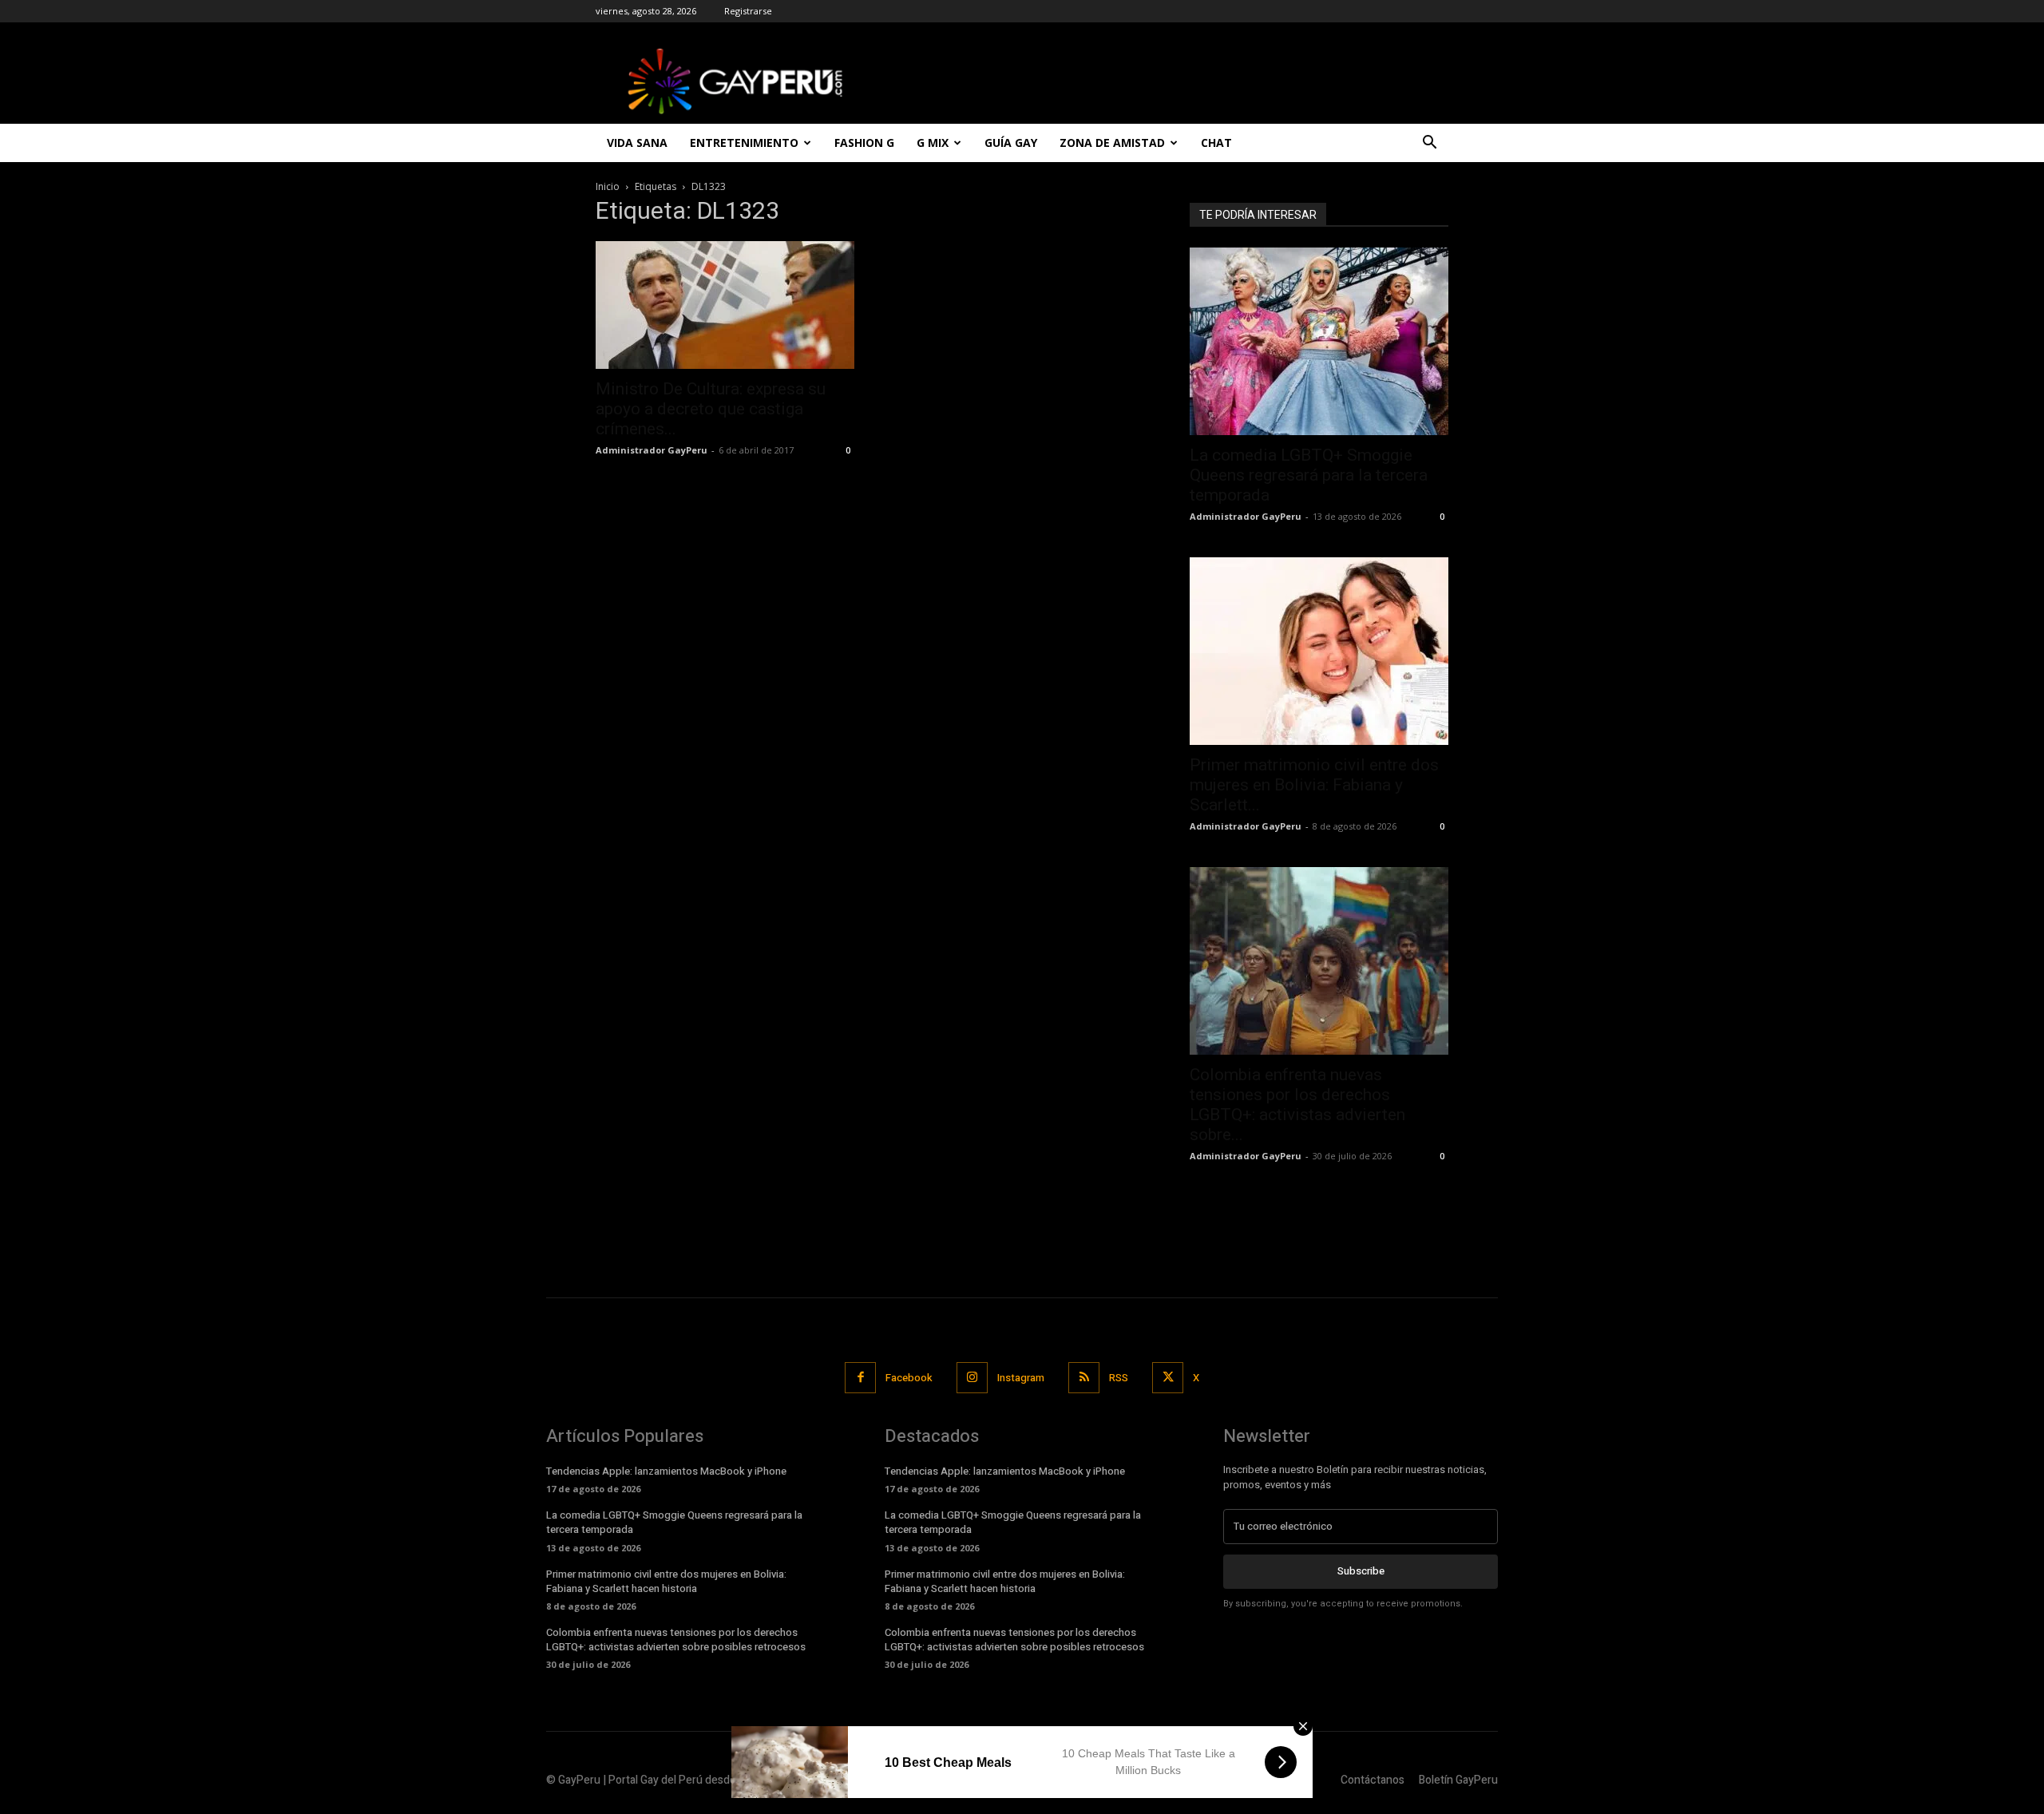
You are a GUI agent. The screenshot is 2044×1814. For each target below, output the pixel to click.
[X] (1168, 1378)
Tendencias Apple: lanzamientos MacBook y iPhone (666, 1471)
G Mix (933, 143)
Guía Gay (1011, 143)
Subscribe (1361, 1571)
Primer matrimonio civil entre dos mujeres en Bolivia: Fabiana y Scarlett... (1314, 785)
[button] (1429, 144)
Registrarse (748, 11)
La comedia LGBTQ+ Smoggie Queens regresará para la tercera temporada (1309, 475)
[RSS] (1084, 1378)
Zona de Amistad (1112, 143)
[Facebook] (860, 1378)
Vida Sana (637, 143)
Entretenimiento (744, 143)
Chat (1216, 143)
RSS (1119, 1378)
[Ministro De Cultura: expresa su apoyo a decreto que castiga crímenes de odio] (725, 305)
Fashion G (864, 143)
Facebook (909, 1378)
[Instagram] (972, 1378)
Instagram (1021, 1378)
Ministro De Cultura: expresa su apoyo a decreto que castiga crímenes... (711, 409)
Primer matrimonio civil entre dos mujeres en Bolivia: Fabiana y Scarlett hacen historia (666, 1581)
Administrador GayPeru (652, 450)
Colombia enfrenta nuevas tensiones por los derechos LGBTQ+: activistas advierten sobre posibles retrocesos (676, 1640)
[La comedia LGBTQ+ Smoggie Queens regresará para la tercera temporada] (1319, 341)
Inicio (608, 186)
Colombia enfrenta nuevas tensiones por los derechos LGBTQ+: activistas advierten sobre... (1297, 1105)
